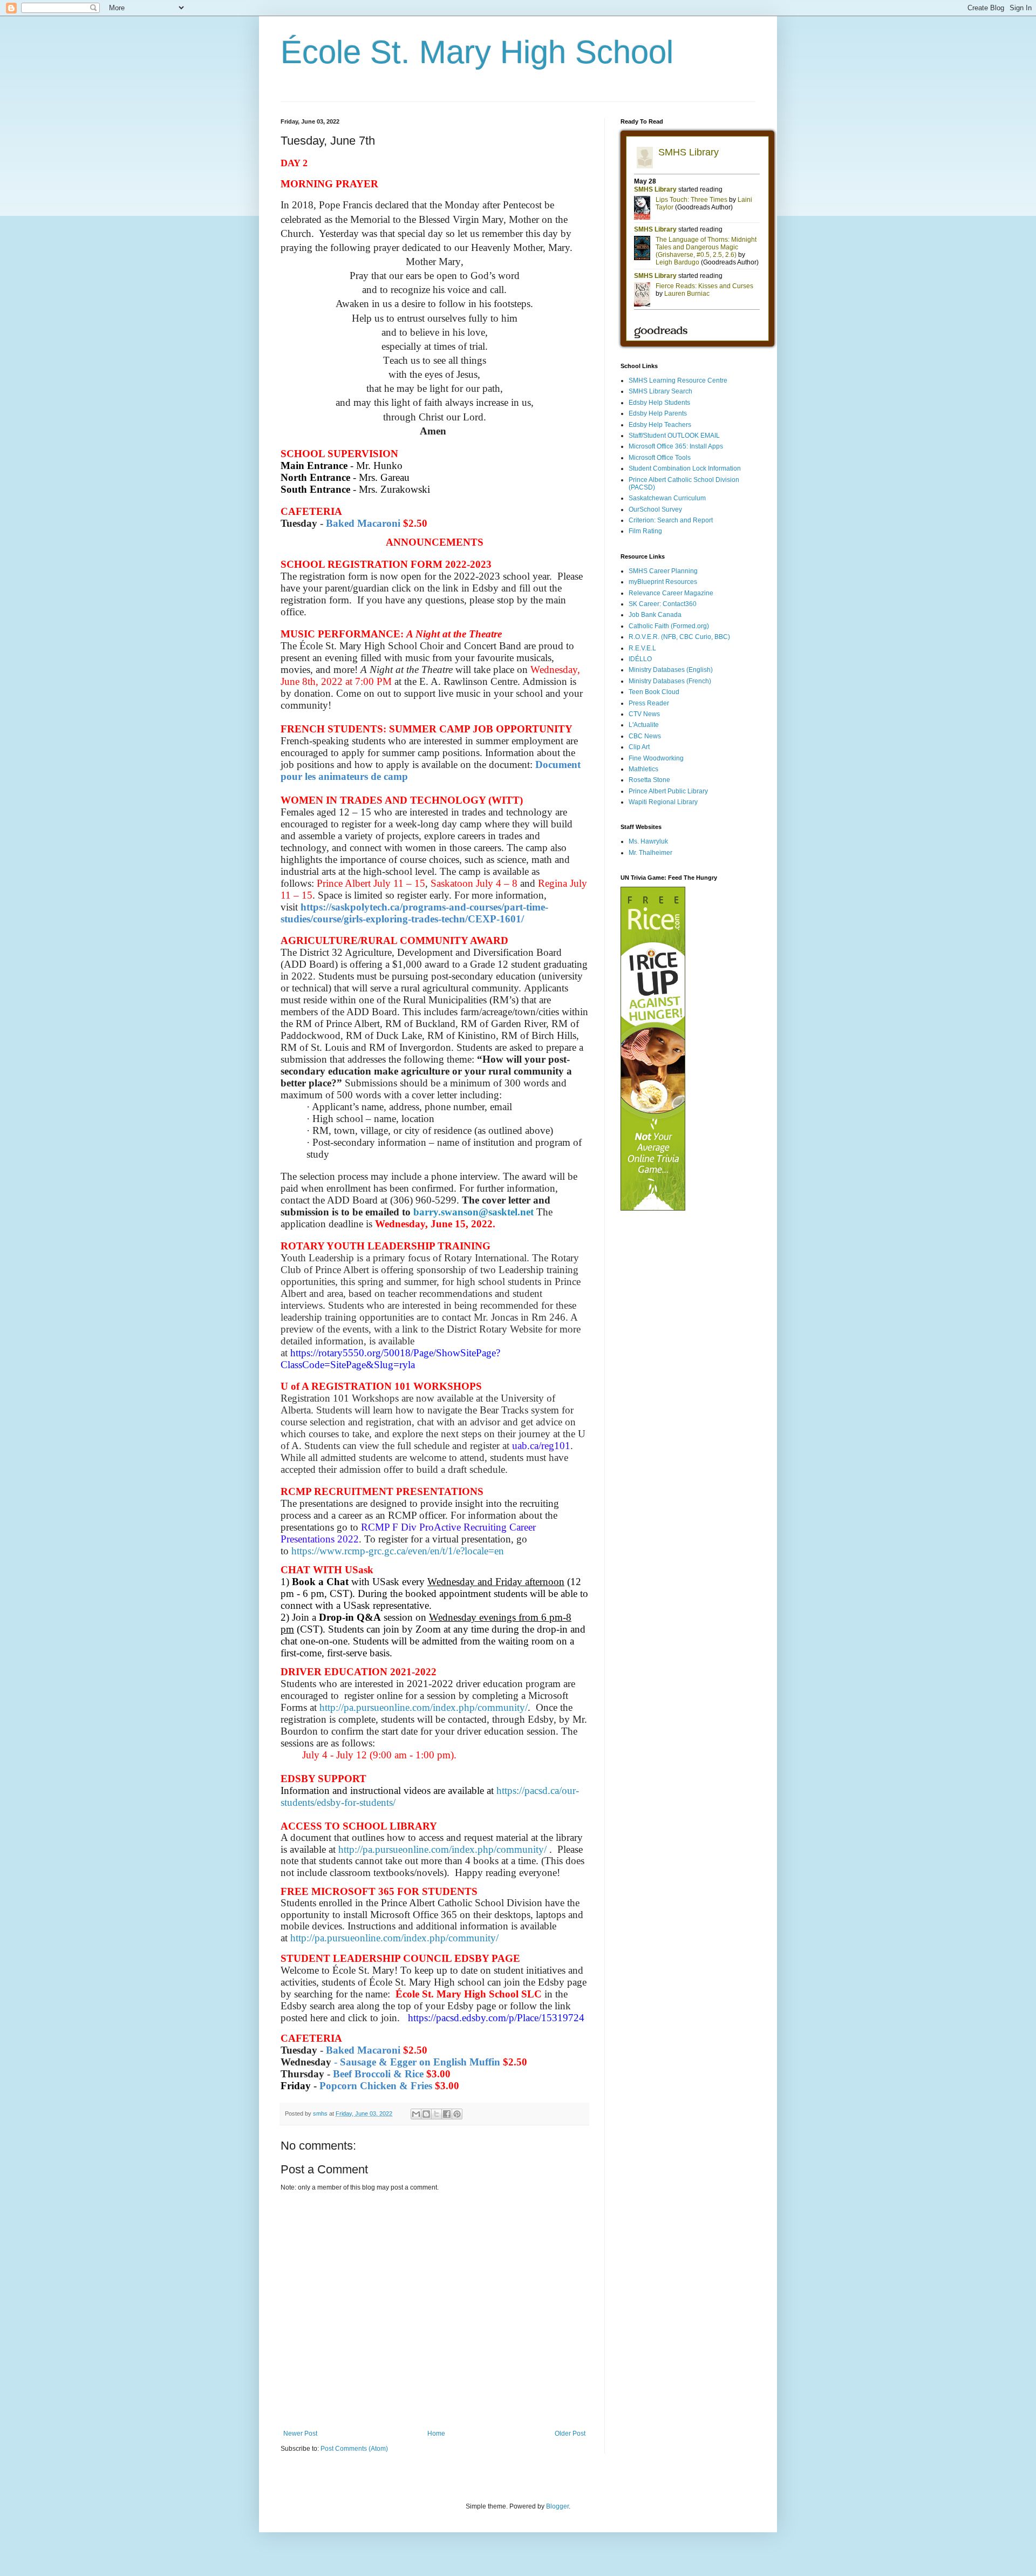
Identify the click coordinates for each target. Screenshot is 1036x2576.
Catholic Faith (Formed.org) (669, 626)
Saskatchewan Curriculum (667, 498)
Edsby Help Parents (658, 413)
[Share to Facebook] (447, 2114)
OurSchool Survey (655, 509)
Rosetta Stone (649, 780)
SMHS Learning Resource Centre (678, 380)
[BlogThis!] (426, 2114)
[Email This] (416, 2114)
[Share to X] (437, 2114)
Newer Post (300, 2434)
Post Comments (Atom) (354, 2449)
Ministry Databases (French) (670, 681)
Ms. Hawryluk (648, 841)
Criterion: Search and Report (671, 520)
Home (436, 2434)
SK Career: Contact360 (663, 604)
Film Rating (645, 531)
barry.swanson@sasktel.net (473, 1212)
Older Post (570, 2434)
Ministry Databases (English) (671, 670)
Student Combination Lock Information (685, 468)
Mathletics (643, 769)
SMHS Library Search (660, 391)
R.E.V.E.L (642, 648)
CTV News (644, 714)
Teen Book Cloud (654, 692)
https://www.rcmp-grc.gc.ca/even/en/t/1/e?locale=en (398, 1551)
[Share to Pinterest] (457, 2114)
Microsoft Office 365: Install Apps (676, 446)
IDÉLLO (640, 659)
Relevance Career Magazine (671, 593)
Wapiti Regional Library (663, 802)
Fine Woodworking (656, 758)
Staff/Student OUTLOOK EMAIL (674, 436)
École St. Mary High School (477, 52)
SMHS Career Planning (663, 571)
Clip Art (639, 747)
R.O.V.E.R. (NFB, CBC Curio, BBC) (679, 637)
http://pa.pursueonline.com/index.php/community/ (424, 1707)
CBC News (645, 736)
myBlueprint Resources (663, 582)
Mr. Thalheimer (650, 853)
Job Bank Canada (655, 615)
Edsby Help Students (659, 403)
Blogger (557, 2506)
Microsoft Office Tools (660, 458)
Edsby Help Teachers (660, 425)
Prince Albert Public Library (668, 791)
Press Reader (649, 703)
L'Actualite (644, 725)
